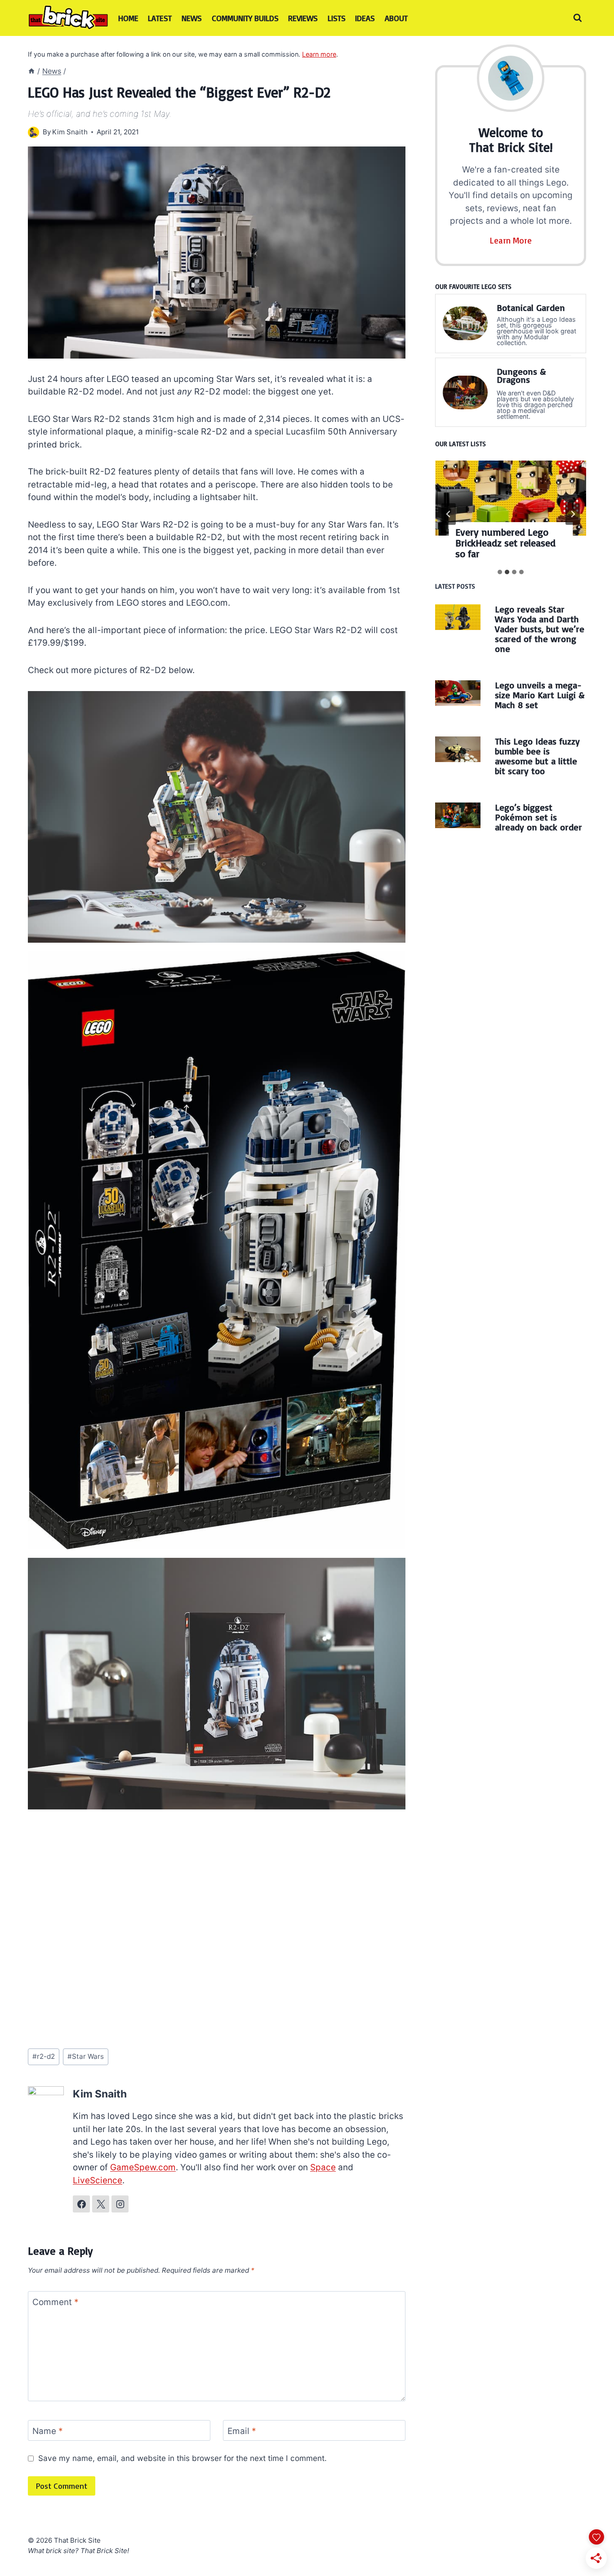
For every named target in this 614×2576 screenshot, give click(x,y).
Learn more (319, 54)
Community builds (245, 18)
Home (128, 18)
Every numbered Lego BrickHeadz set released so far (505, 543)
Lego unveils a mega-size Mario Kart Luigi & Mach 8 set (540, 695)
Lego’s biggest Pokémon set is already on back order (538, 817)
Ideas (365, 18)
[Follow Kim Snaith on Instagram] (120, 2204)
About (396, 18)
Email (242, 2431)
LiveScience (98, 2180)
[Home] (31, 71)
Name (48, 2431)
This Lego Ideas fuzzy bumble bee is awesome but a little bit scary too (537, 756)
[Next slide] (573, 514)
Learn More (511, 240)
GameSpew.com (143, 2167)
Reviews (303, 18)
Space (323, 2167)
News (192, 18)
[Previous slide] (449, 514)
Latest (160, 18)
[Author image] (33, 132)
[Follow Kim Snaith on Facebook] (81, 2204)
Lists (337, 18)
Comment (56, 2302)
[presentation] (511, 498)
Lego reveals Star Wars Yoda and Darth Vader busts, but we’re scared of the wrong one (540, 629)
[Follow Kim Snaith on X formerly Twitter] (101, 2204)
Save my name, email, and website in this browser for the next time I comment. (182, 2458)
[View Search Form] (578, 18)
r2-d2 (44, 2056)
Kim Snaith (70, 132)
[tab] (500, 572)
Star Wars (86, 2056)
